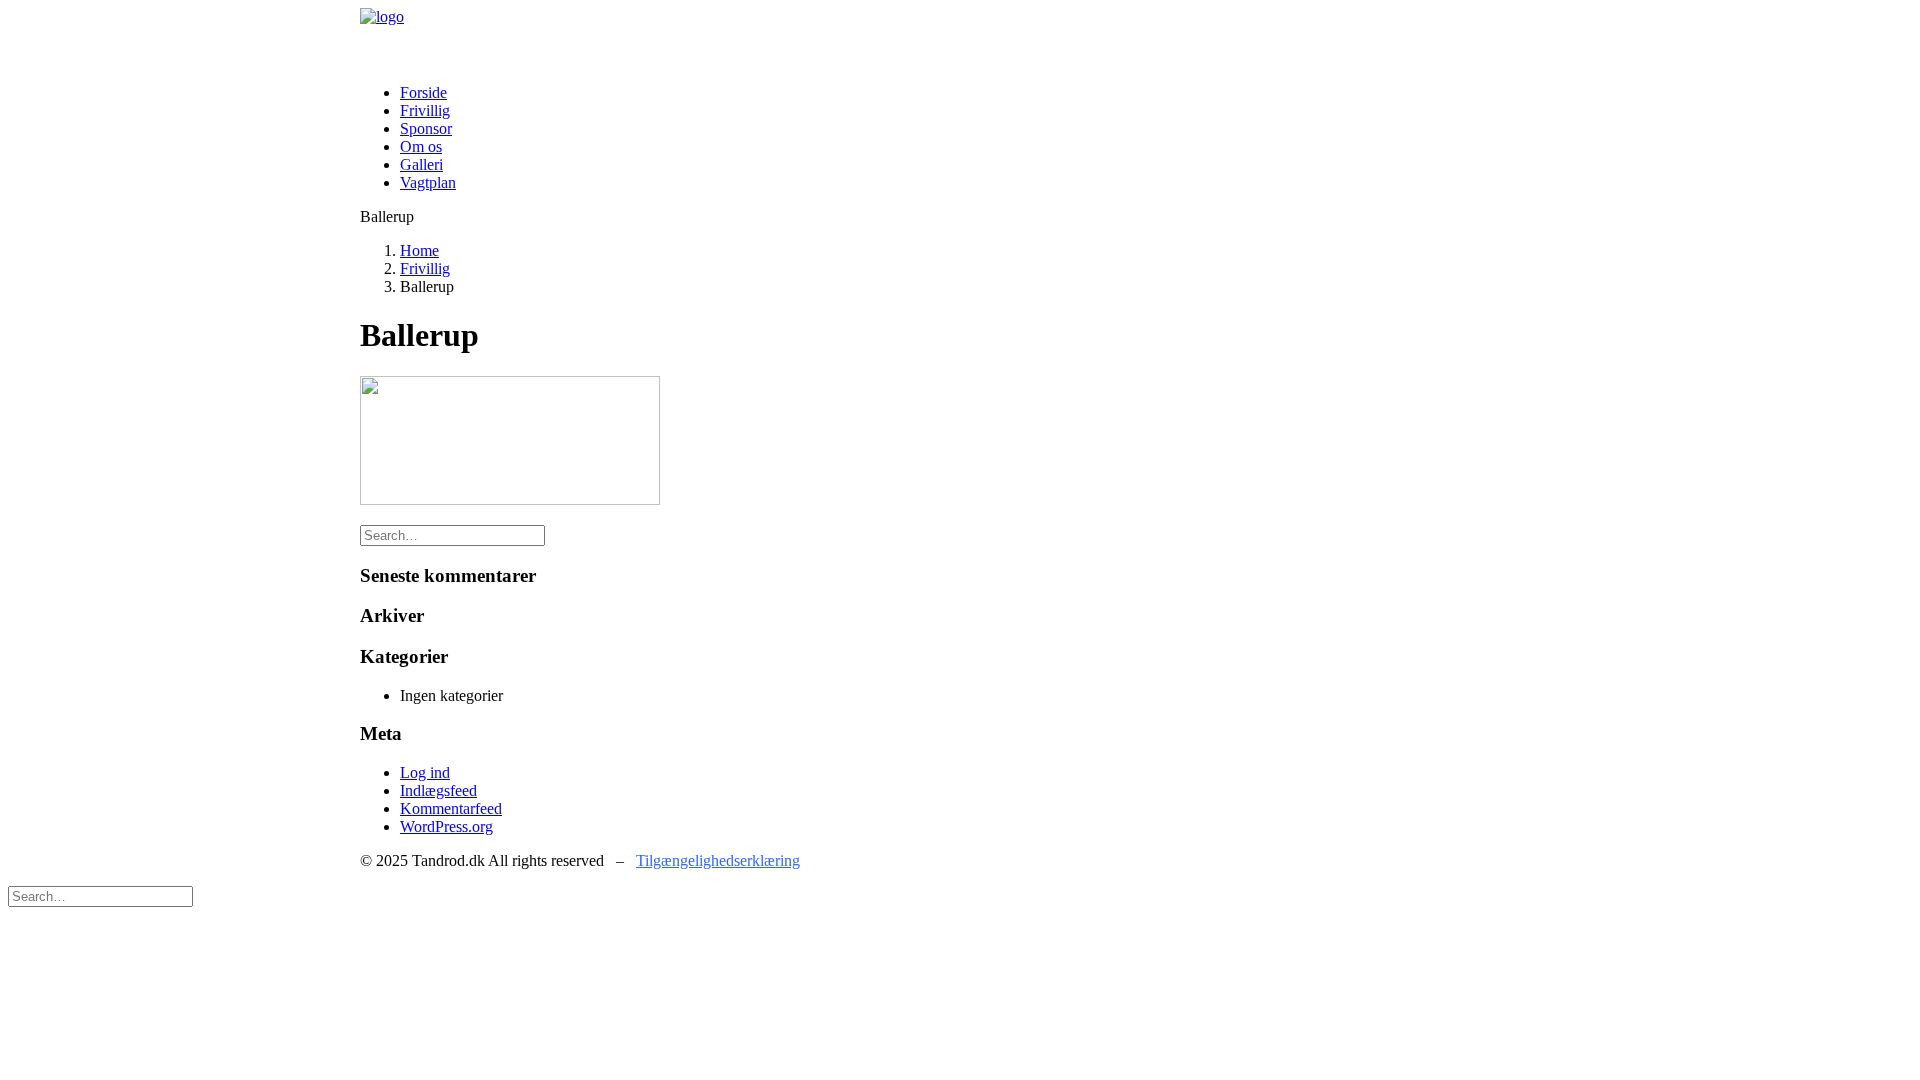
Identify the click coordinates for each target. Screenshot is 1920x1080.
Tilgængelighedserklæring (718, 860)
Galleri (421, 164)
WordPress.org (446, 826)
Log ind (425, 772)
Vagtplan (428, 182)
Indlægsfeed (438, 790)
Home (419, 250)
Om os (421, 146)
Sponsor (426, 128)
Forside (423, 92)
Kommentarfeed (451, 808)
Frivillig (425, 110)
